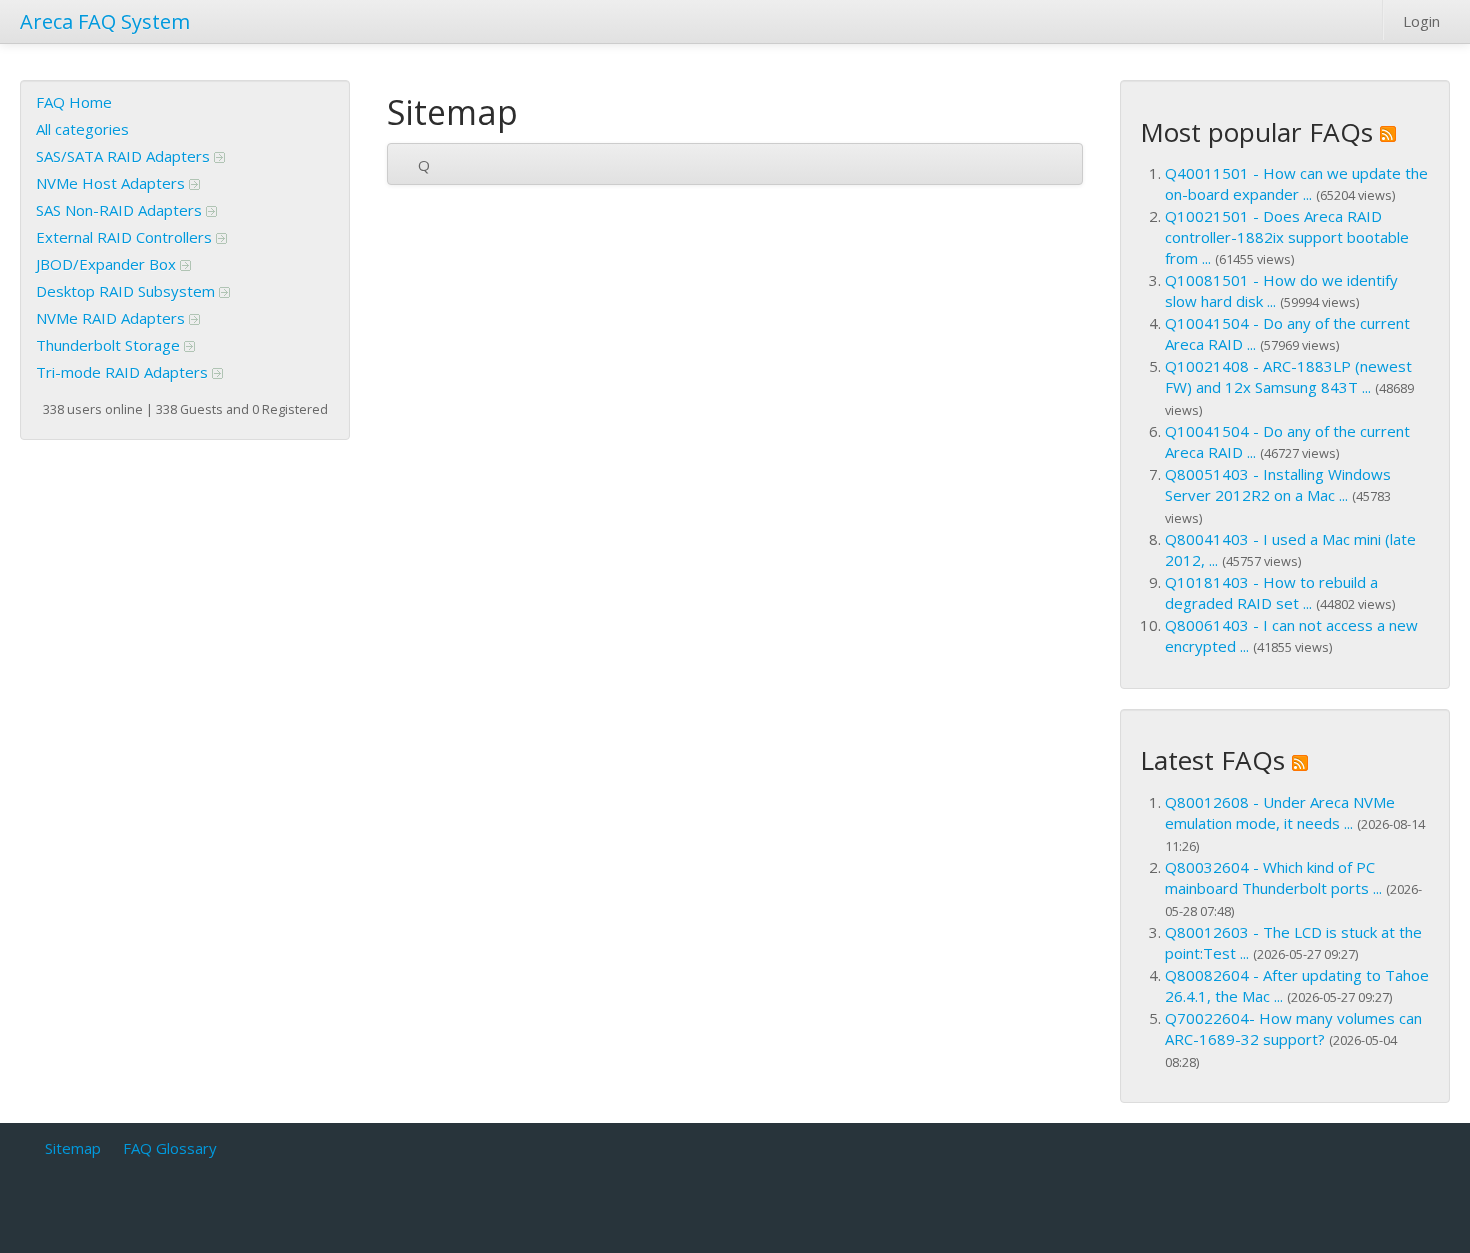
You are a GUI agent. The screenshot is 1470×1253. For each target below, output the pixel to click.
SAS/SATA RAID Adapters (125, 156)
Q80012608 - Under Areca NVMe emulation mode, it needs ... (1280, 812)
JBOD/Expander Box (108, 264)
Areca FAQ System (105, 21)
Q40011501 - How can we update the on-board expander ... (1296, 183)
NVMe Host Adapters (112, 183)
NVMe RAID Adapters (112, 318)
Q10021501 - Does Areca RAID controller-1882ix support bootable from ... (1287, 237)
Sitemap (73, 1148)
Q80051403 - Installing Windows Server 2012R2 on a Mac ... (1278, 484)
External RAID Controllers (126, 237)
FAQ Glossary (170, 1148)
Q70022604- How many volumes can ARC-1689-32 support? (1293, 1028)
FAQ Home (74, 102)
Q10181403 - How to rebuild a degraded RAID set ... (1271, 592)
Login (1421, 21)
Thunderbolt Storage (110, 345)
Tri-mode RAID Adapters (124, 372)
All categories (82, 129)
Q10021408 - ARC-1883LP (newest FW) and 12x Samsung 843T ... (1288, 376)
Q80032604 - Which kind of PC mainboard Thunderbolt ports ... (1273, 877)
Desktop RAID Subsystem (127, 291)
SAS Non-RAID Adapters (121, 210)
